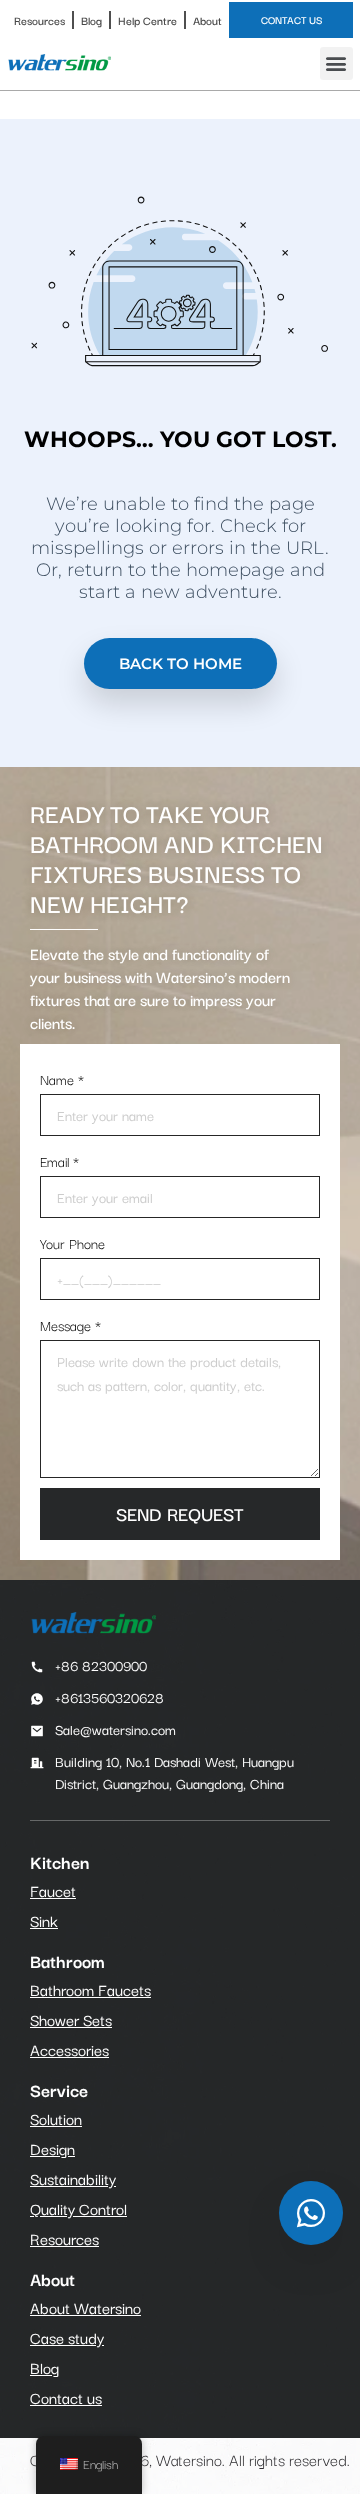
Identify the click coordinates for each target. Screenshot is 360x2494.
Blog (91, 20)
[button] (336, 63)
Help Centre (147, 20)
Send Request (180, 1513)
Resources (39, 20)
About (207, 20)
